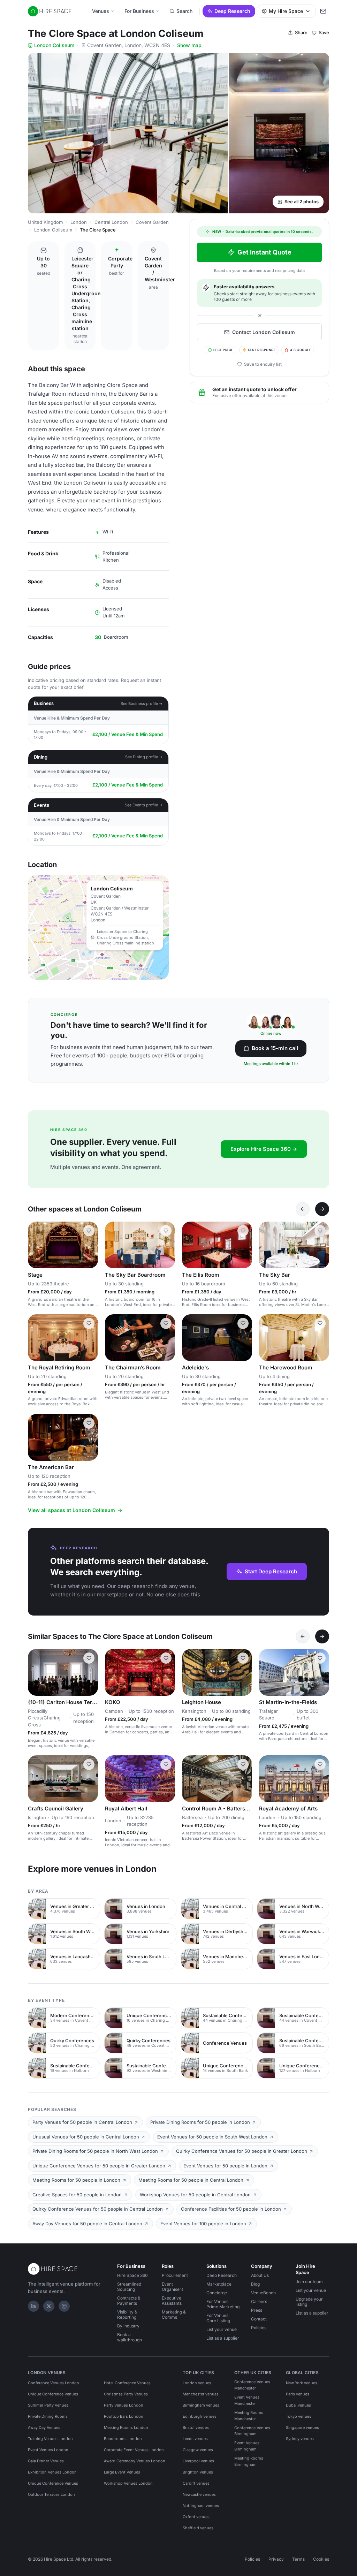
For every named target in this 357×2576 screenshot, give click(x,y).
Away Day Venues (44, 2427)
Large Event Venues (122, 2472)
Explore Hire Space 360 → (264, 1149)
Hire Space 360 (132, 2275)
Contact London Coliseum (264, 332)
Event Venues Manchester (247, 2400)
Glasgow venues (198, 2450)
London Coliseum (54, 45)
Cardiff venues (196, 2483)
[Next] (322, 1209)
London (79, 222)
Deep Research (232, 11)
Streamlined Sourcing (129, 2287)
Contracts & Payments (129, 2301)
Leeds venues (195, 2439)
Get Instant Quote (264, 252)
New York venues (302, 2383)
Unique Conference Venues (53, 2394)
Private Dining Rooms (48, 2416)
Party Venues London (124, 2405)
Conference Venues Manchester (252, 2385)
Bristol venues (196, 2427)
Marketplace (219, 2284)
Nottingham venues (201, 2506)
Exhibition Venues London (52, 2472)
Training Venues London (50, 2439)
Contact (259, 2319)
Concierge (217, 2293)
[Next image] (90, 1245)
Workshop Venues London (128, 2483)
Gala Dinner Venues (46, 2461)
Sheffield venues (198, 2528)
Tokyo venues (299, 2416)
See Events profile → (144, 805)
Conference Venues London (54, 2383)
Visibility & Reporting (127, 2315)
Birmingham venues (201, 2405)
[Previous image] (36, 1245)
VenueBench (263, 2293)
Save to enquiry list (263, 364)
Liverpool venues (198, 2461)
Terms (298, 2559)
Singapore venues (302, 2427)
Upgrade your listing (309, 2302)
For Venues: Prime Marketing (223, 2304)
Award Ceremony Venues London (135, 2461)
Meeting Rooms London (126, 2427)
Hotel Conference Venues (127, 2383)
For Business (139, 11)
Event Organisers (173, 2287)
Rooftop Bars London (124, 2416)
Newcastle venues (199, 2494)
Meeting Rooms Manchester (249, 2416)
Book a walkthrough (130, 2337)
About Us (260, 2275)
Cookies (321, 2559)
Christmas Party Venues (126, 2394)
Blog (255, 2284)
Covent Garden (152, 222)
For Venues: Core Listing (218, 2318)
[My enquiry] (323, 11)
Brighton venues (198, 2472)
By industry (128, 2326)
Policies (259, 2328)
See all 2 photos (302, 202)
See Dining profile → (144, 757)
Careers (259, 2301)
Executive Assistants (172, 2301)
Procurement (175, 2275)
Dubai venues (298, 2405)
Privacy (276, 2559)
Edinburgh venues (200, 2416)
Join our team (309, 2282)
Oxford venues (196, 2517)
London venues (197, 2383)
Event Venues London (48, 2450)
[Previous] (303, 1209)
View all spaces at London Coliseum (71, 1510)
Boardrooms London (123, 2439)
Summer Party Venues (48, 2405)
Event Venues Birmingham (247, 2446)
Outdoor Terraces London (51, 2494)
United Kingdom (45, 222)
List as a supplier (223, 2338)
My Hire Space (286, 11)
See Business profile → (142, 704)
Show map (189, 45)
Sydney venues (300, 2439)
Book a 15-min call (275, 1048)
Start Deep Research (271, 1571)
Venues (101, 11)
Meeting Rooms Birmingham (249, 2461)
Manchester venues (201, 2394)
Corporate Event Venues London (134, 2450)
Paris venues (298, 2394)
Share (301, 32)
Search (184, 11)
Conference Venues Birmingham (252, 2431)
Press (257, 2310)
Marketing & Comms (174, 2315)
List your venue (222, 2329)
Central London (111, 222)
